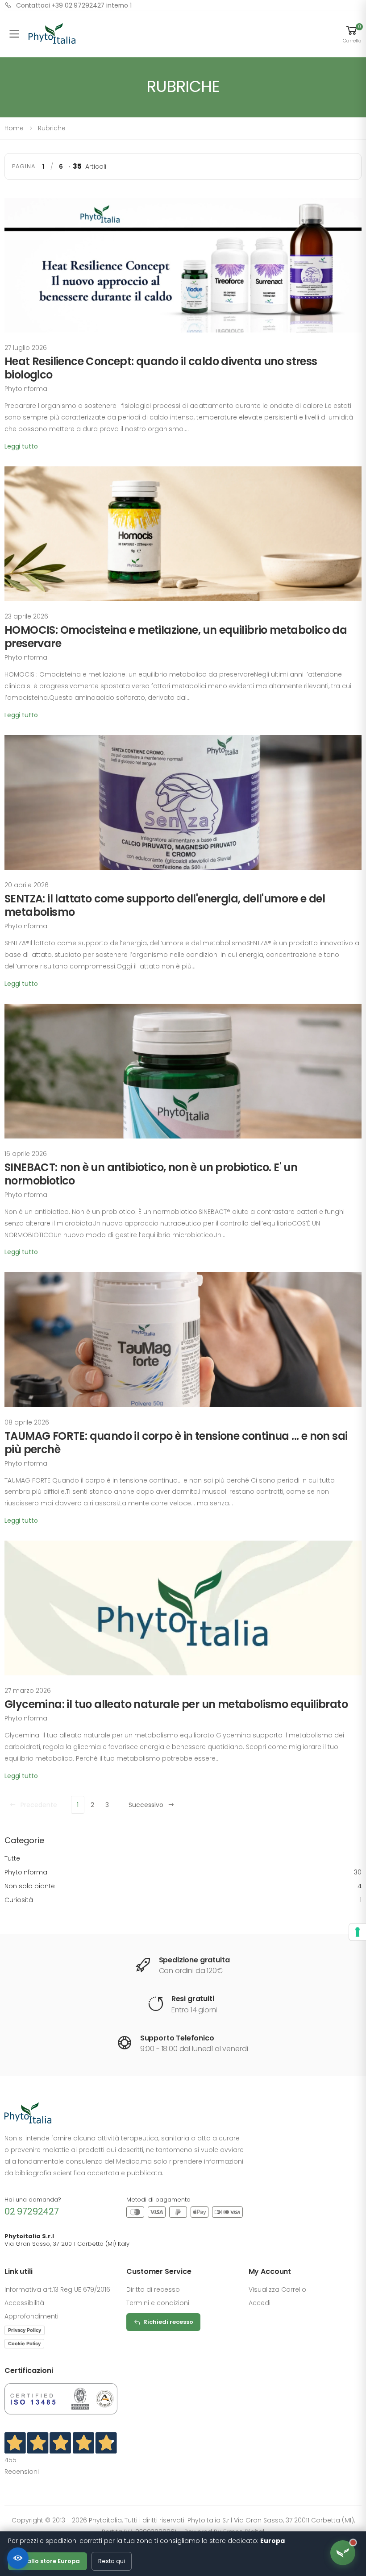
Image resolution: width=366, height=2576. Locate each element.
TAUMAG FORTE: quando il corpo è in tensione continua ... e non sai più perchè (176, 1443)
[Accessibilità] (18, 2558)
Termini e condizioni (158, 2303)
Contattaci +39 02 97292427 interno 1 (74, 5)
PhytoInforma (183, 1872)
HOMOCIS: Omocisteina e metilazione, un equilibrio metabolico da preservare (176, 637)
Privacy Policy (25, 2330)
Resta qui (112, 2561)
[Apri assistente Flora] (343, 2553)
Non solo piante (183, 1886)
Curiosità (183, 1900)
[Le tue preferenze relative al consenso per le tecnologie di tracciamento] (358, 1932)
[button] (352, 34)
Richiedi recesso (168, 2322)
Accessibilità (24, 2303)
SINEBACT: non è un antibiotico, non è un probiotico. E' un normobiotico (151, 1174)
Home (14, 128)
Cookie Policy (24, 2343)
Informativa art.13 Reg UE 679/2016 (57, 2289)
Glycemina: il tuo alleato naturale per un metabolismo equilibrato (176, 1704)
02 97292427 (32, 2211)
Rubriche (52, 128)
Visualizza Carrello (277, 2289)
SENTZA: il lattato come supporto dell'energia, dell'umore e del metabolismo (165, 905)
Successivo (146, 1805)
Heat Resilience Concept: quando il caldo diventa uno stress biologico (161, 368)
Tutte (12, 1858)
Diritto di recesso (153, 2289)
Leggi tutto (21, 446)
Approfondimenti (31, 2316)
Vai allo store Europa (48, 2561)
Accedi (260, 2303)
